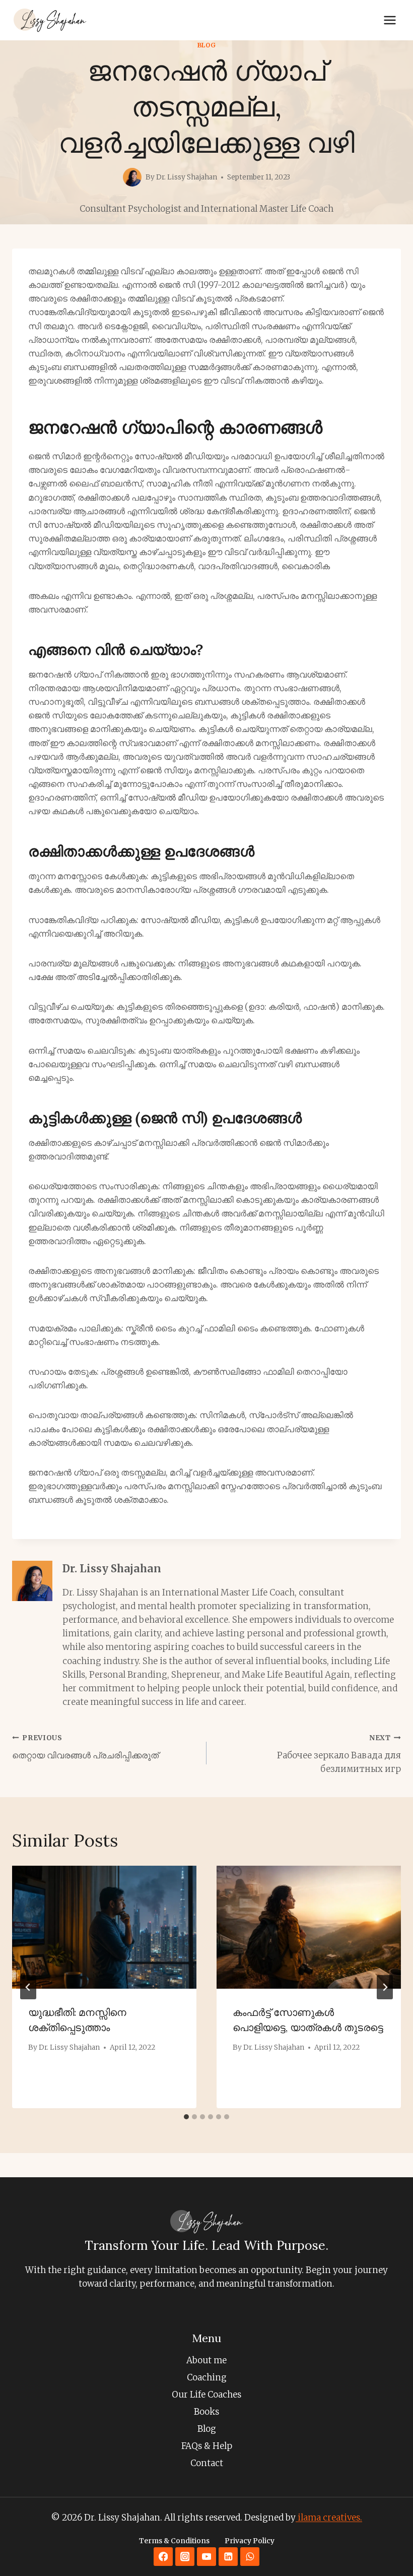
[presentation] (104, 1927)
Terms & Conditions (174, 2541)
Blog (206, 45)
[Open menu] (390, 20)
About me (206, 2360)
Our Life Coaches (206, 2395)
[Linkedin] (228, 2557)
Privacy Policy (250, 2541)
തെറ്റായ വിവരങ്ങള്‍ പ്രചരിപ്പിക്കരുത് (85, 1747)
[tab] (186, 2117)
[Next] (385, 1987)
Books (206, 2412)
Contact (207, 2463)
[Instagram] (185, 2557)
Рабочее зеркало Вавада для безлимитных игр (339, 1754)
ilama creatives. (329, 2518)
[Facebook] (163, 2557)
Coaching (207, 2377)
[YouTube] (206, 2557)
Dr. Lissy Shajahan (112, 1569)
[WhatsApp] (250, 2557)
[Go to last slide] (28, 1987)
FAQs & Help (207, 2446)
